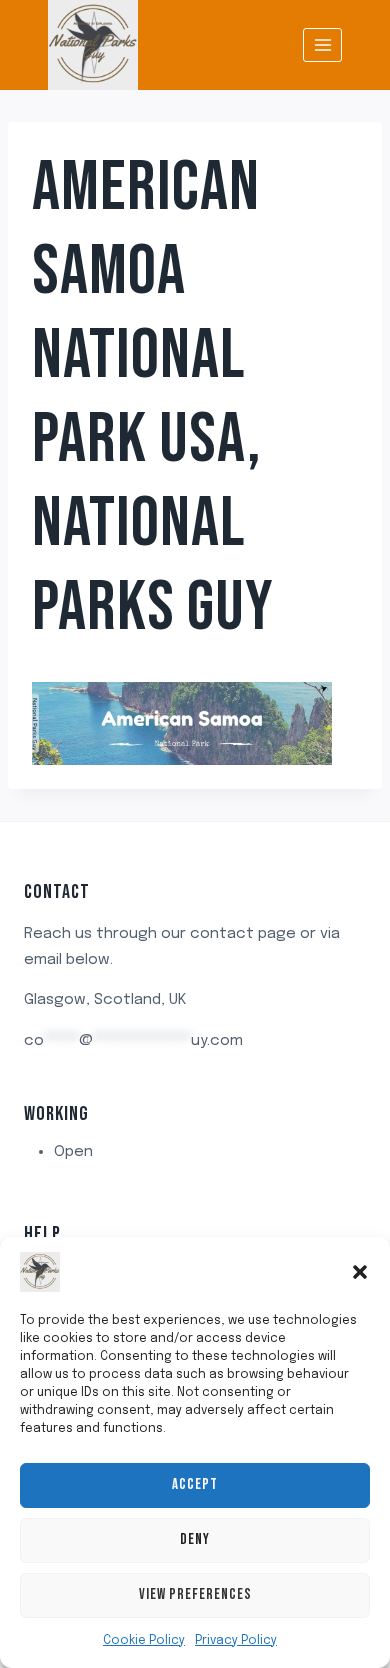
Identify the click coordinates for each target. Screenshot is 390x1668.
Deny (195, 1539)
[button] (360, 1272)
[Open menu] (322, 44)
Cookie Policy (144, 1641)
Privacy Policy (236, 1641)
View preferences (195, 1594)
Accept (195, 1484)
